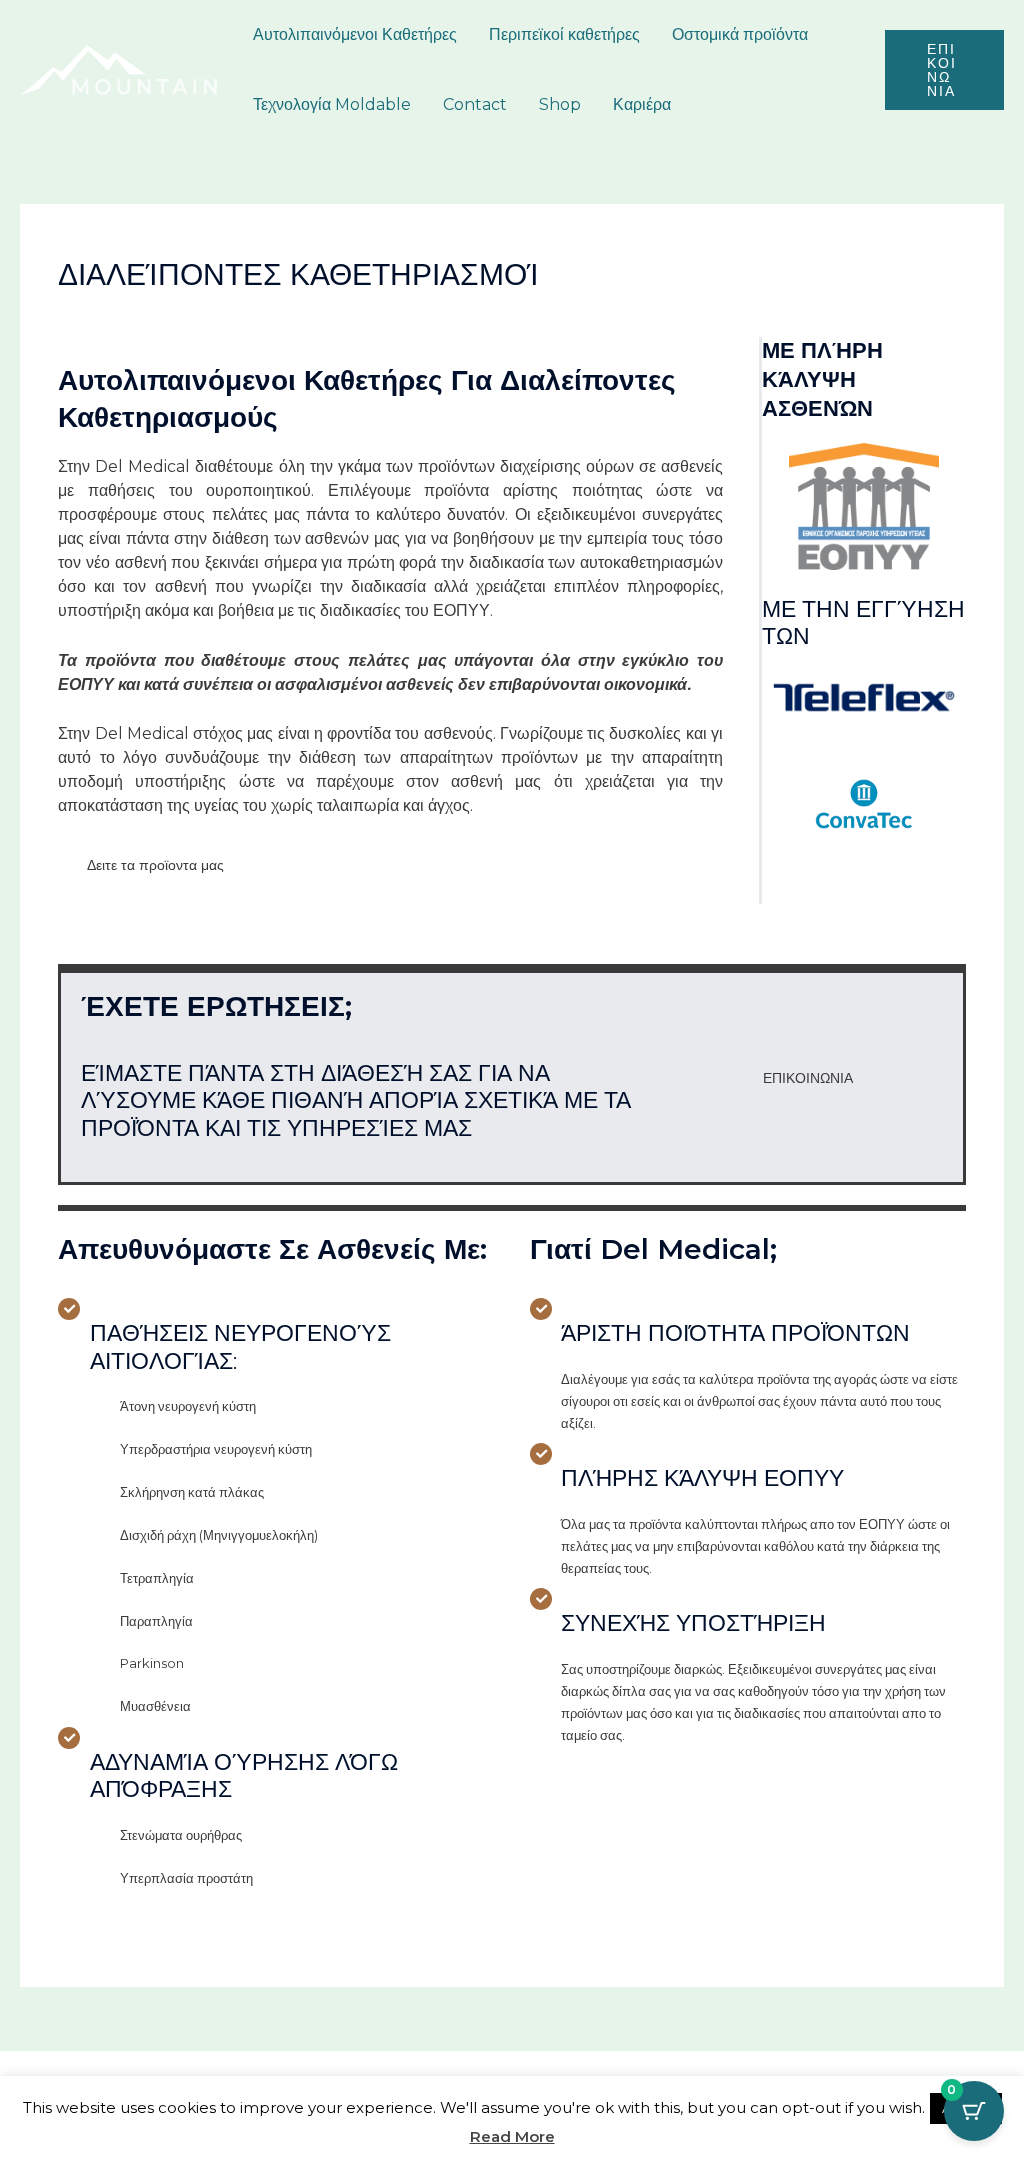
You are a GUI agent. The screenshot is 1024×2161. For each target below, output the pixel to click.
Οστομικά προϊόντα (740, 34)
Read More (512, 2136)
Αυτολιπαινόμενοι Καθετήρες (355, 34)
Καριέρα (642, 104)
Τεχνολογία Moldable (332, 104)
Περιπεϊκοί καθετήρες (564, 34)
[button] (944, 70)
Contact (475, 104)
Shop (560, 104)
